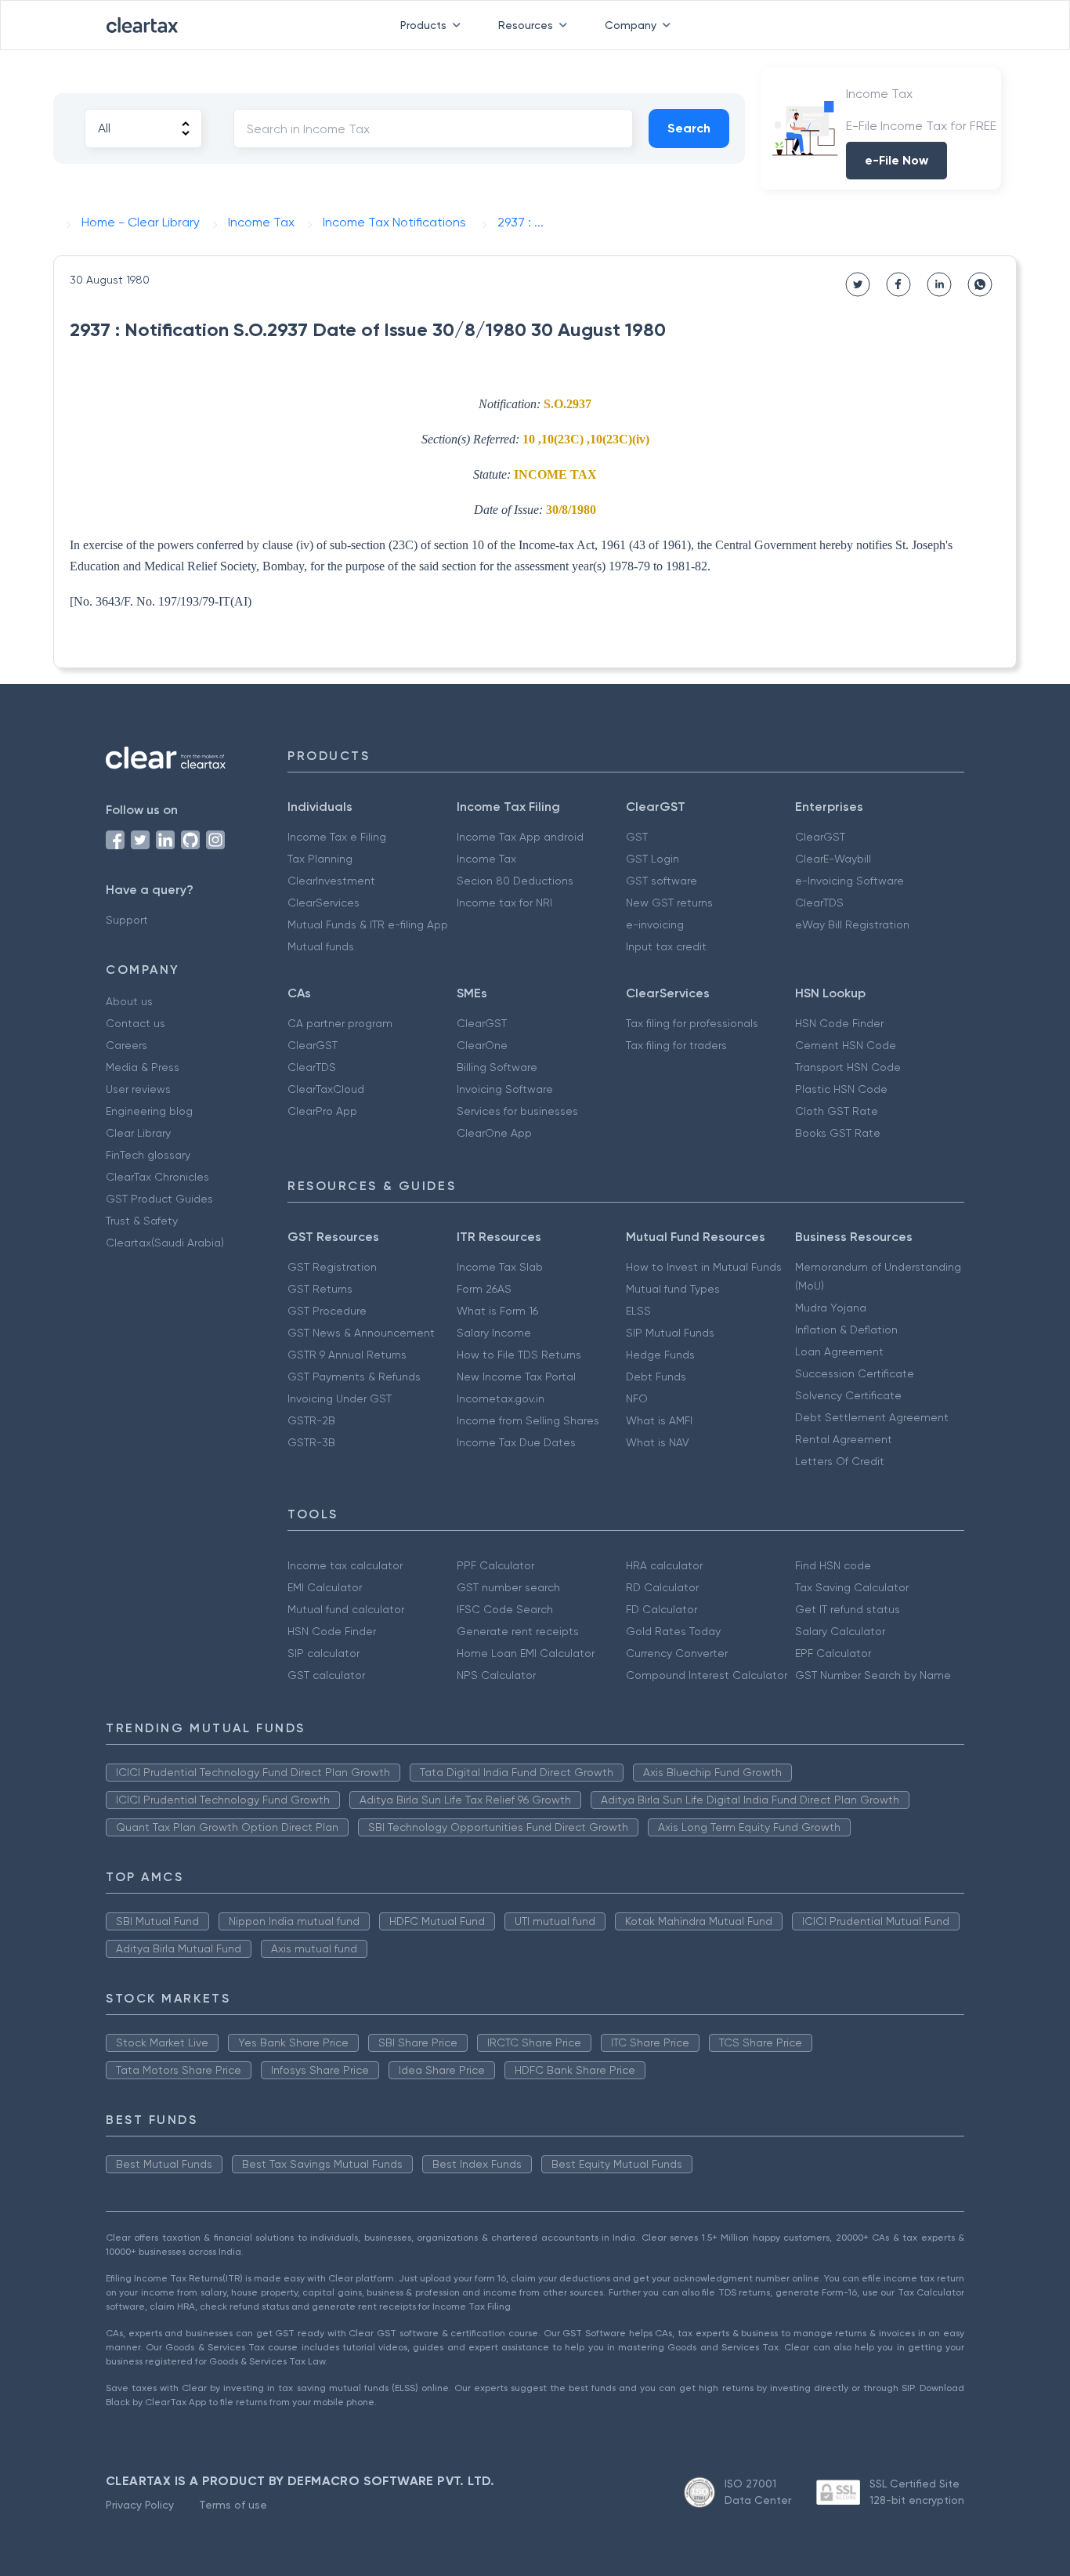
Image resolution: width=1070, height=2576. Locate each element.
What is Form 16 (497, 1311)
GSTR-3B (311, 1442)
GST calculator (326, 1675)
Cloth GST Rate (837, 1111)
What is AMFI (659, 1420)
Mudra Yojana (831, 1308)
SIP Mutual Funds (670, 1333)
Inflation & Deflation (846, 1330)
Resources (526, 25)
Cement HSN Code (846, 1045)
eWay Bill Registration (852, 924)
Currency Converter (677, 1653)
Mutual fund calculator (346, 1609)
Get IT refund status (848, 1609)
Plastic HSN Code (841, 1089)
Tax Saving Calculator (852, 1587)
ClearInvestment (331, 881)
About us (129, 1001)
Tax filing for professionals (692, 1023)
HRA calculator (664, 1565)
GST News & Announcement (361, 1333)
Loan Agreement (839, 1351)
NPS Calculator (496, 1675)
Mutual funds (321, 946)
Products (423, 25)
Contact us (136, 1023)
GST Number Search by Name (873, 1675)
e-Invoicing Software (849, 881)
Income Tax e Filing (337, 837)
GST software (662, 881)
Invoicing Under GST (340, 1398)
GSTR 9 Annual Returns (347, 1355)
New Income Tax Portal (516, 1377)
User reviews (138, 1089)
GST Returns (320, 1289)
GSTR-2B (311, 1420)
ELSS (638, 1311)
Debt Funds (656, 1377)
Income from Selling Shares (528, 1420)
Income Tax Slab (500, 1267)
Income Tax (486, 859)
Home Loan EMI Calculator (526, 1653)
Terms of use (233, 2505)
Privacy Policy (140, 2505)
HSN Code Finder (839, 1023)
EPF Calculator (833, 1653)
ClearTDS (819, 903)
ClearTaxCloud (326, 1089)
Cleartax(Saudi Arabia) (165, 1243)
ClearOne (482, 1045)
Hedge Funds (660, 1355)
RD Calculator (662, 1587)
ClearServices (324, 903)
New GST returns (669, 903)
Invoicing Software (505, 1089)
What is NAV (658, 1442)
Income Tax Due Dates (516, 1442)
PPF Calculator (495, 1565)
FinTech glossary (148, 1155)
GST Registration (332, 1267)
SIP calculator (324, 1653)
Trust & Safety (142, 1221)
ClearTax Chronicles (157, 1177)
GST (637, 837)
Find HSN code (833, 1565)
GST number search (508, 1587)
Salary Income (494, 1333)
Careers (127, 1045)
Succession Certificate (855, 1373)
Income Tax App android (520, 837)
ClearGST (820, 837)
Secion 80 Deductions (515, 881)
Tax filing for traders (676, 1045)
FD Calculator (662, 1609)
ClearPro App (322, 1111)
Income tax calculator (345, 1565)
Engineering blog (149, 1111)
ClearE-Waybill (833, 859)
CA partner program (340, 1023)
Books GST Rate (838, 1133)
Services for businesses (517, 1111)
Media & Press (143, 1067)
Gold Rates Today (673, 1631)
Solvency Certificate (848, 1395)
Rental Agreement (844, 1439)
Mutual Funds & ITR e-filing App (368, 924)
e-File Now (896, 160)
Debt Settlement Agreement (872, 1417)
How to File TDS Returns (519, 1355)
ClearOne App (494, 1133)
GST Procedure (327, 1311)
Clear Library (138, 1133)
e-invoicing (655, 924)
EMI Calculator (325, 1587)
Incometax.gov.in (501, 1398)
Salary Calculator (840, 1631)
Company (631, 25)
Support (127, 920)
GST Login (652, 859)
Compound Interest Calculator (707, 1675)
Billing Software (497, 1067)
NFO (637, 1398)
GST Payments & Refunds (354, 1377)
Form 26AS (484, 1289)
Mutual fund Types (673, 1289)
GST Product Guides (159, 1199)
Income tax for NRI (504, 903)
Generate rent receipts (518, 1631)
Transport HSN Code (848, 1067)
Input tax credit (666, 946)
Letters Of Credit (840, 1461)
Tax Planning (320, 859)
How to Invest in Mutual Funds (704, 1267)
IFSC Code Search (505, 1609)
